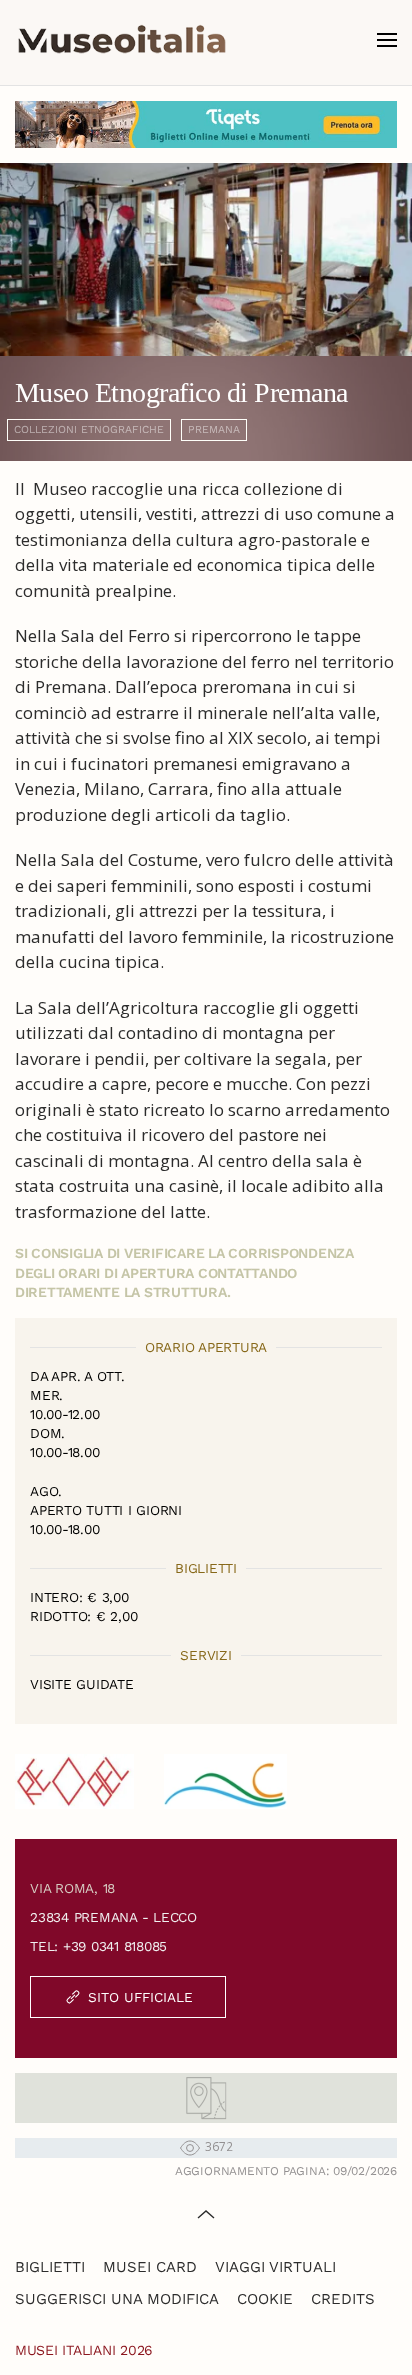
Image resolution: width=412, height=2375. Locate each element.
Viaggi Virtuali (275, 2267)
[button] (387, 40)
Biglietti (50, 2267)
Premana (214, 429)
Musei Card (150, 2267)
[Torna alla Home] (122, 40)
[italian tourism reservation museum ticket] (206, 124)
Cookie (265, 2299)
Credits (343, 2299)
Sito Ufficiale (140, 1997)
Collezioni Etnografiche (89, 429)
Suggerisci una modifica (117, 2299)
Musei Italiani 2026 (84, 2350)
